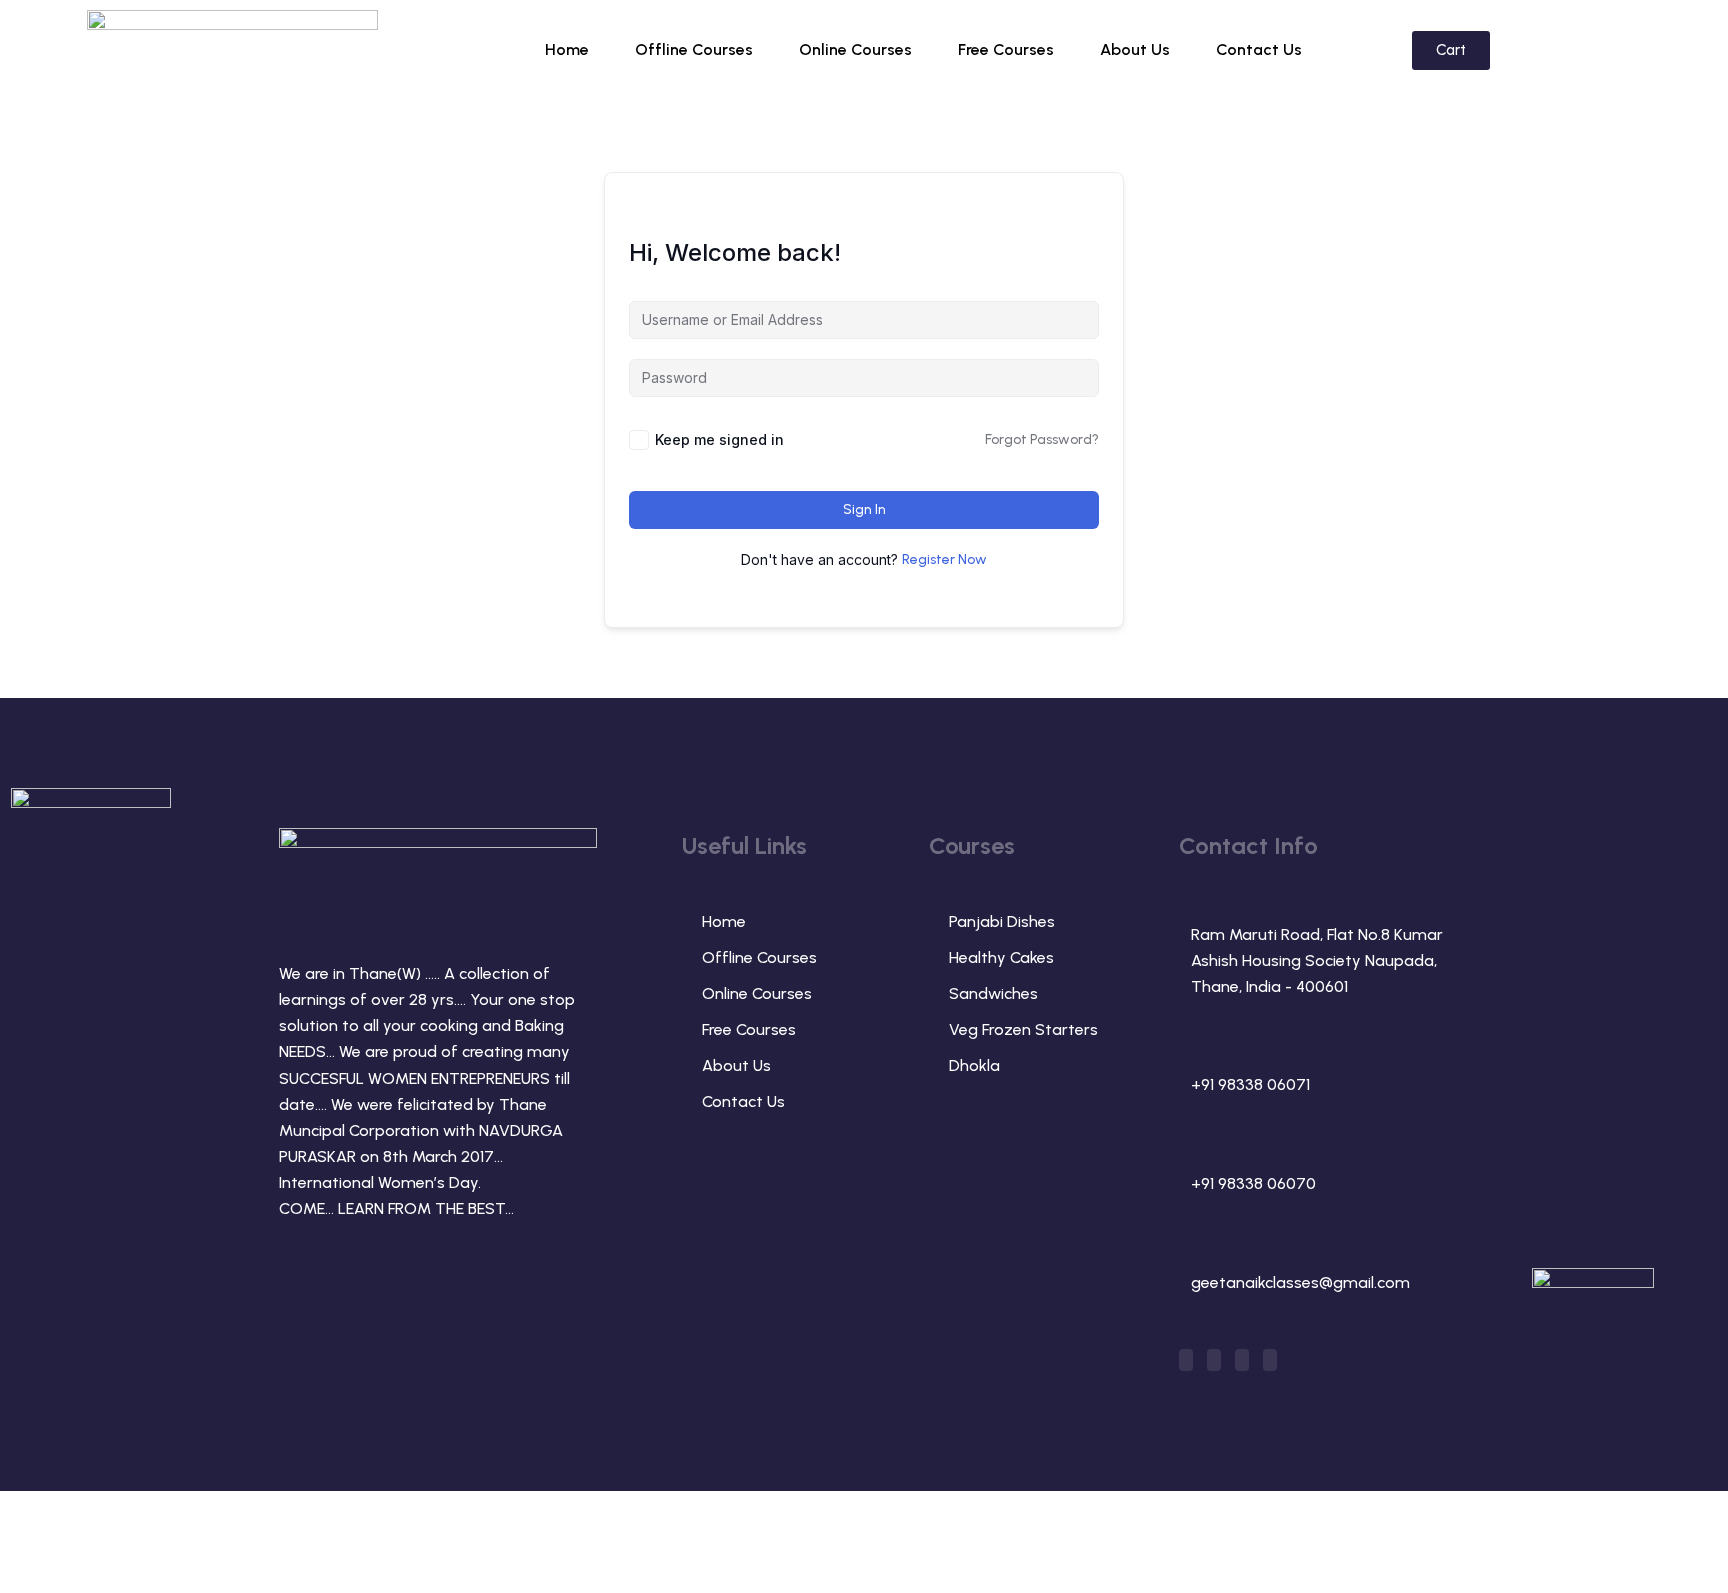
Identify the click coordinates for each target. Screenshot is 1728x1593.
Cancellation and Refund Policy (1404, 1533)
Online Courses (855, 49)
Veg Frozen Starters (1023, 1029)
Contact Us (1259, 49)
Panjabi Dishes (1002, 921)
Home (567, 49)
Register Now (944, 559)
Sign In (864, 509)
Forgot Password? (1042, 439)
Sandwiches (993, 993)
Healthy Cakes (1001, 957)
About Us (1135, 49)
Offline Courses (694, 49)
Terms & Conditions (1171, 1533)
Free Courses (1006, 49)
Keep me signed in (719, 439)
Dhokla (974, 1065)
